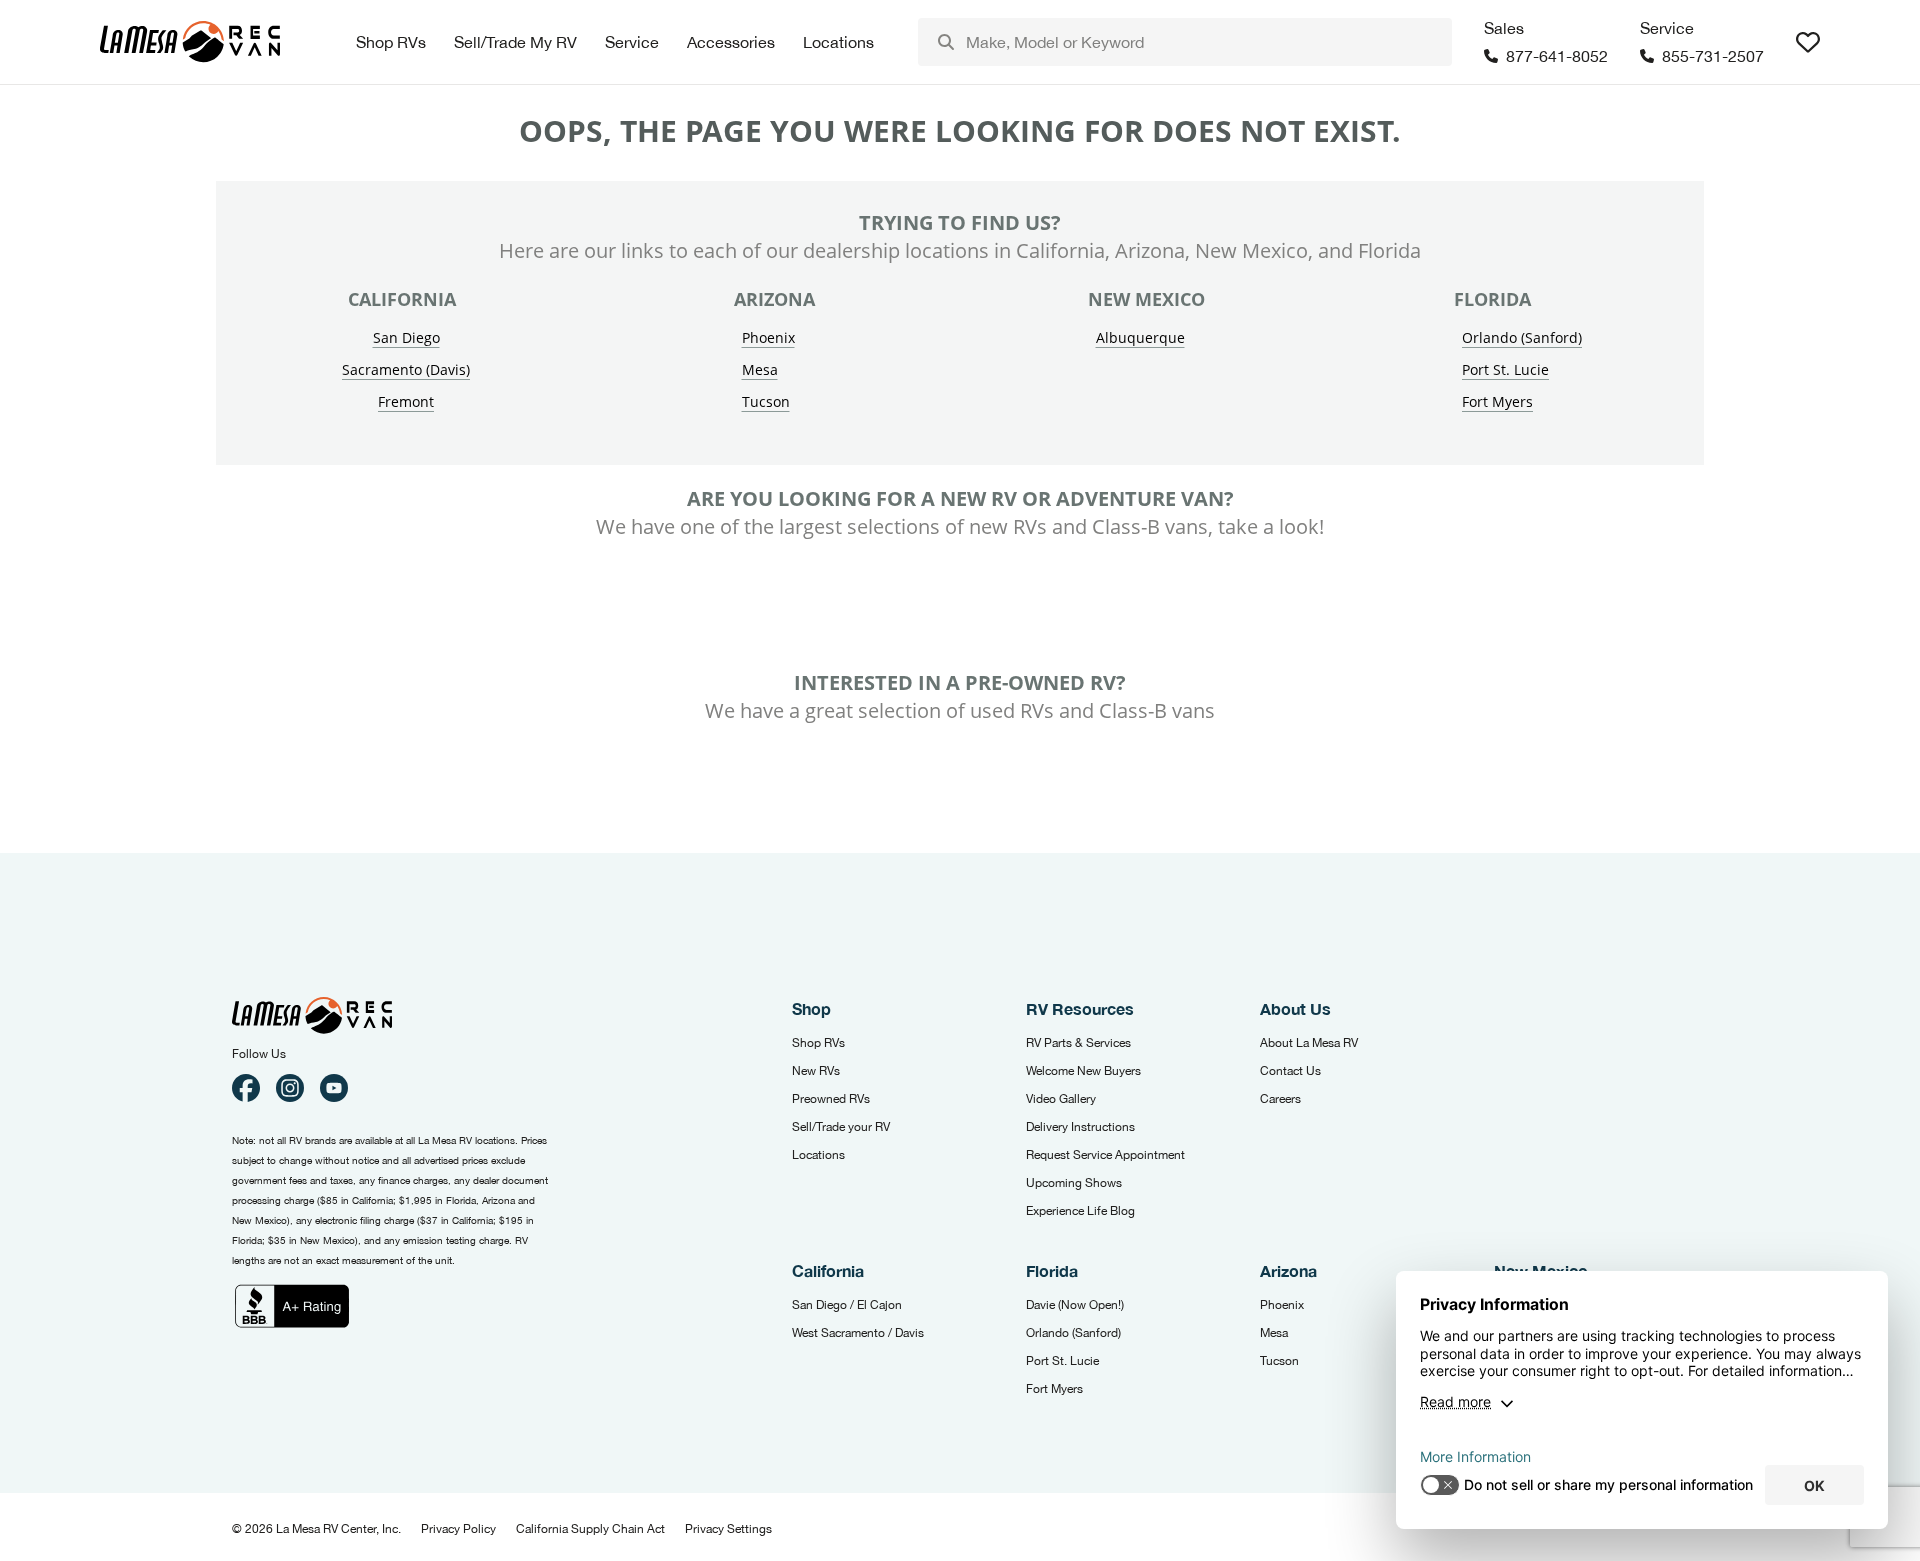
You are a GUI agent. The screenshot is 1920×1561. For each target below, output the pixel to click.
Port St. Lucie (1505, 369)
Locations (818, 1155)
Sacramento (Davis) (406, 369)
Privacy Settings (728, 1529)
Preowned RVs (831, 1099)
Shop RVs (818, 1043)
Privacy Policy (458, 1529)
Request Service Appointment (1105, 1155)
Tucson (766, 401)
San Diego (406, 337)
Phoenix (768, 337)
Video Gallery (1061, 1099)
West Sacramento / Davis (858, 1333)
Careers (1280, 1099)
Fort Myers (1497, 401)
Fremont (406, 401)
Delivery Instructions (1080, 1127)
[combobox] (1185, 42)
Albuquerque (1140, 337)
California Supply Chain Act (590, 1529)
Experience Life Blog (1080, 1211)
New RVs (816, 1071)
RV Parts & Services (1078, 1043)
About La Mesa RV (1309, 1043)
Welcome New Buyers (1083, 1071)
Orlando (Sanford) (1522, 337)
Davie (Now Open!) (1075, 1305)
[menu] (1185, 42)
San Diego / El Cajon (847, 1305)
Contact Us (1290, 1071)
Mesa (760, 369)
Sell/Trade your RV (841, 1127)
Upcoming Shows (1074, 1183)
